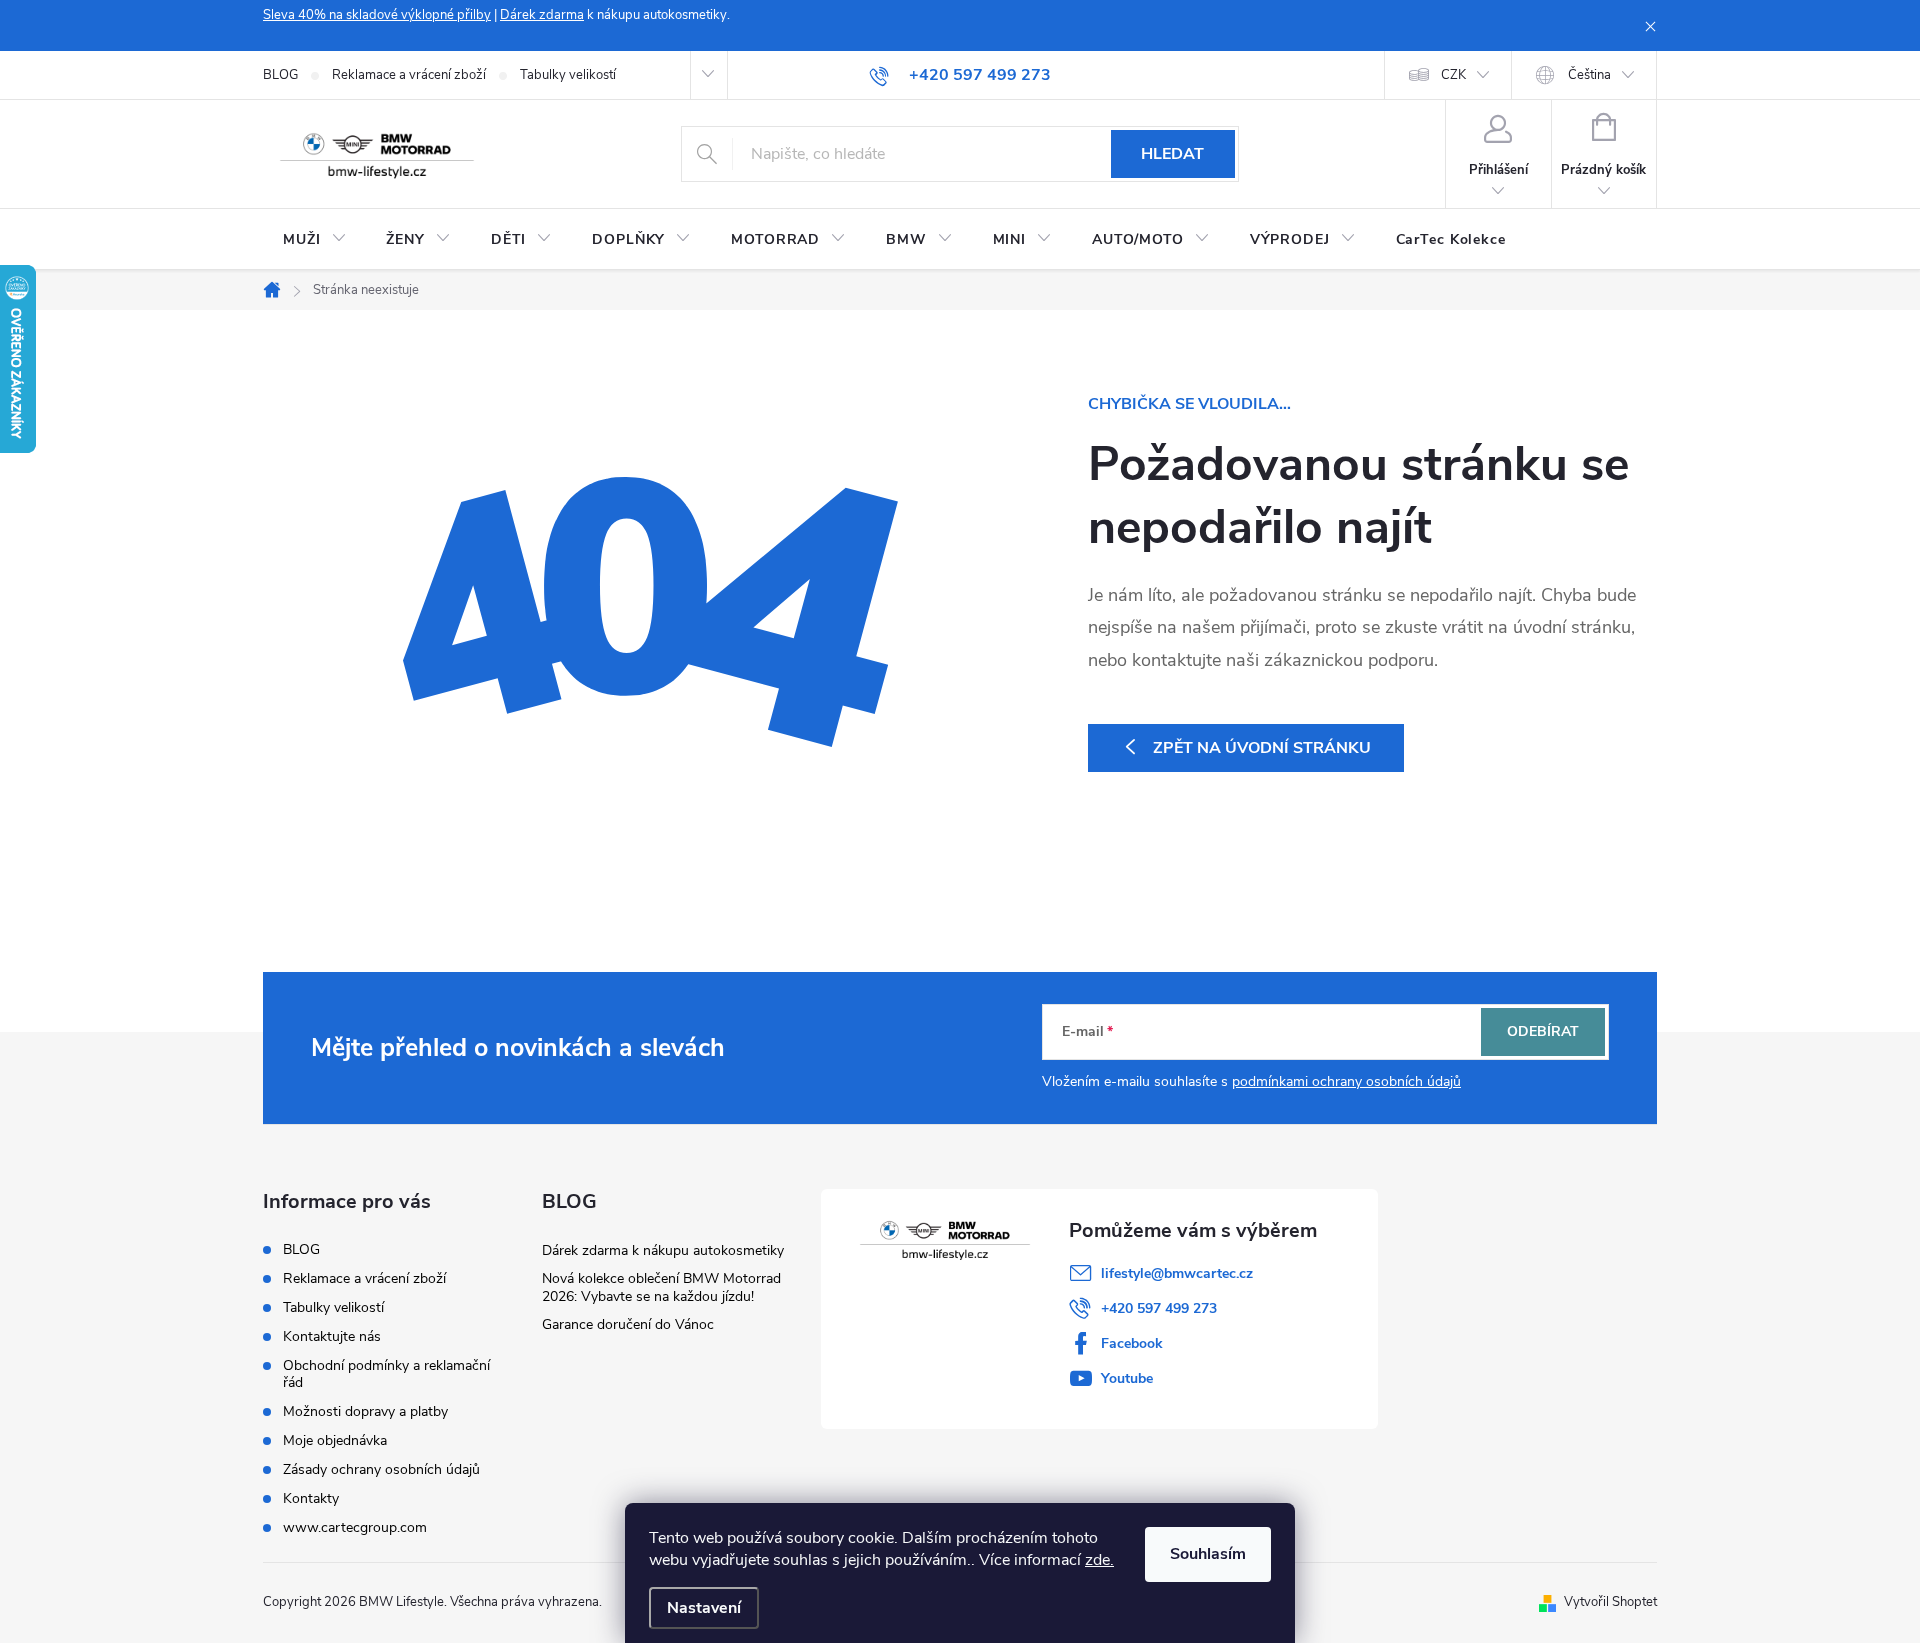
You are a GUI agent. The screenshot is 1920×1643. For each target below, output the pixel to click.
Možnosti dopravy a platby (365, 1411)
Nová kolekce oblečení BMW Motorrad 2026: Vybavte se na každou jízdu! (661, 1287)
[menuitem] (314, 240)
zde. (1099, 1560)
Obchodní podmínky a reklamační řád (386, 1374)
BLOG (280, 75)
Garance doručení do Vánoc (628, 1324)
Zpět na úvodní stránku (1262, 748)
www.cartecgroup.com (355, 1527)
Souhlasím (1208, 1554)
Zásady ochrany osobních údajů (381, 1469)
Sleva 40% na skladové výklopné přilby (377, 15)
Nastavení (704, 1608)
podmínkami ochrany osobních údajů (1346, 1081)
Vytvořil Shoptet (1610, 1602)
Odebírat (1543, 1031)
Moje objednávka (335, 1440)
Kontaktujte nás (332, 1336)
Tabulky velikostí (568, 75)
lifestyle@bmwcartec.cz (1177, 1273)
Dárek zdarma (542, 15)
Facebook (1132, 1343)
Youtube (1127, 1378)
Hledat (1172, 154)
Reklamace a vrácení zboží (409, 75)
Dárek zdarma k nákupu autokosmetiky (663, 1250)
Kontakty (311, 1498)
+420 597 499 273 (1159, 1308)
